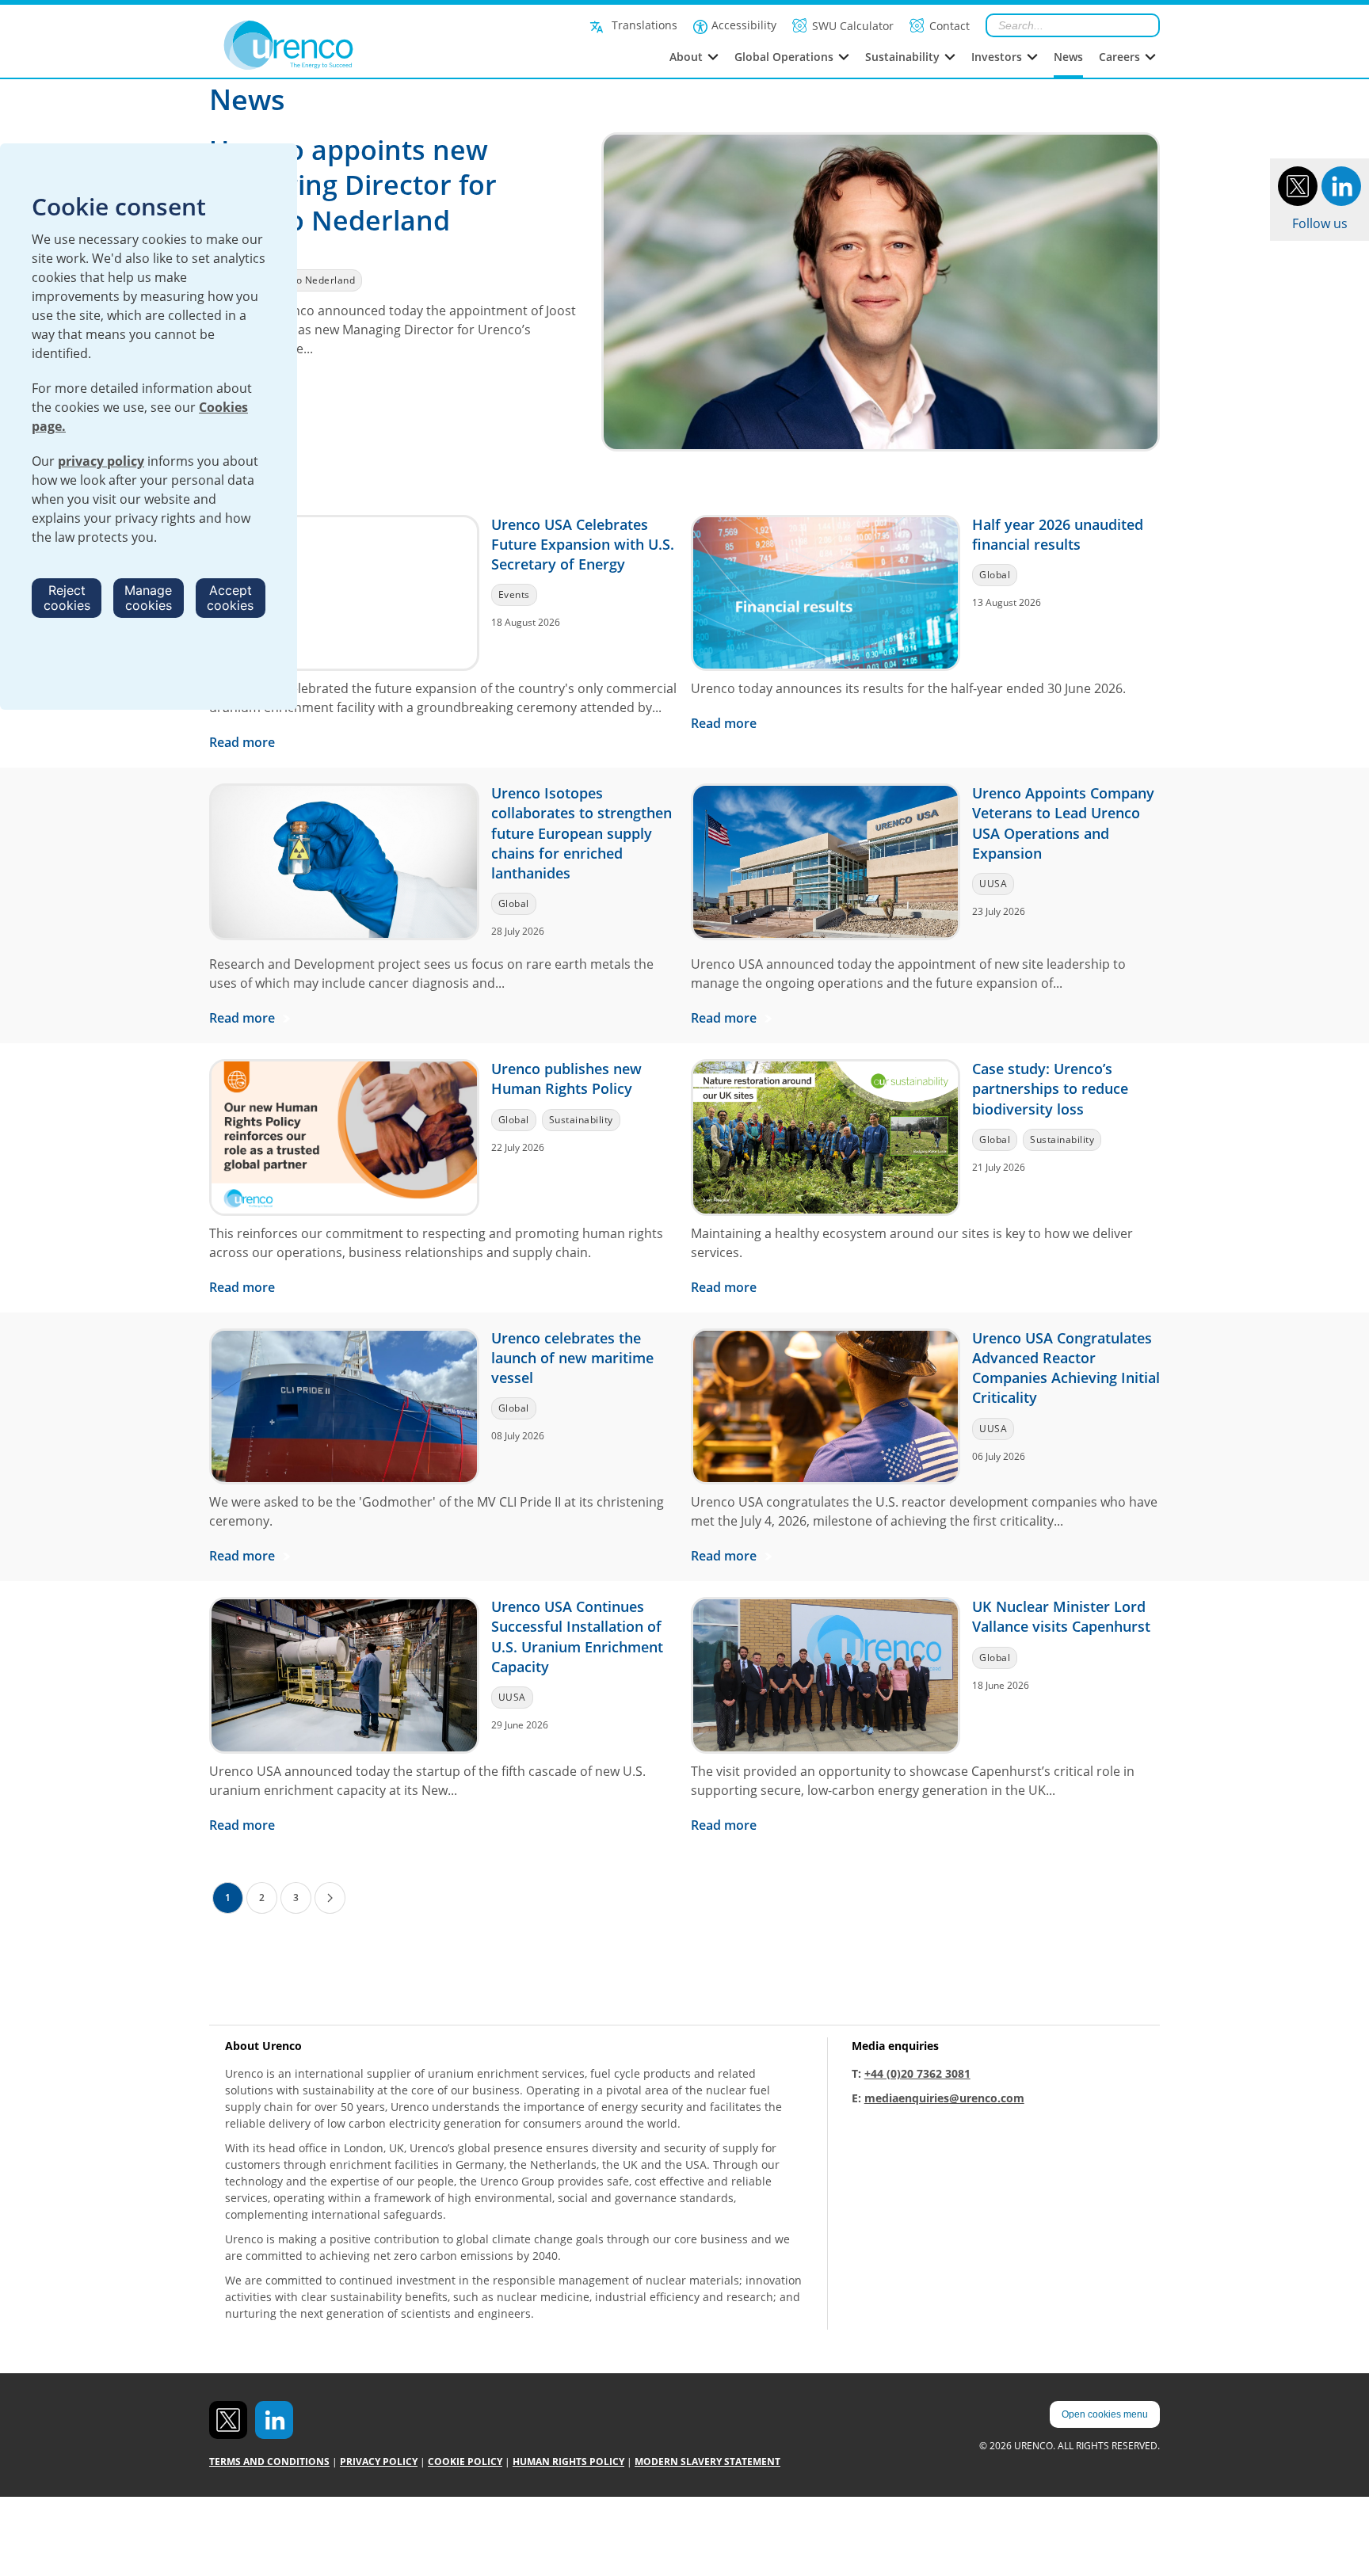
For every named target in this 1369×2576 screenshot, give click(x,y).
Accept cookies (230, 598)
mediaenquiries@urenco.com (944, 2098)
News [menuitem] (1068, 57)
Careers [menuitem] (1119, 57)
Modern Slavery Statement (707, 2462)
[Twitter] (1298, 185)
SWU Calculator (853, 26)
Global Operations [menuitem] (784, 57)
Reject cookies (67, 598)
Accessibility (744, 25)
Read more (244, 742)
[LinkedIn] (1341, 185)
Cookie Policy (465, 2462)
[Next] (330, 1898)
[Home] (324, 45)
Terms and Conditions (269, 2462)
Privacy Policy (379, 2462)
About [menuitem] (686, 57)
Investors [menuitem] (997, 57)
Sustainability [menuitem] (902, 57)
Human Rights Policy (568, 2462)
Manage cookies (148, 598)
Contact (950, 26)
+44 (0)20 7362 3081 (917, 2073)
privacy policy (101, 461)
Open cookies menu (1105, 2414)
